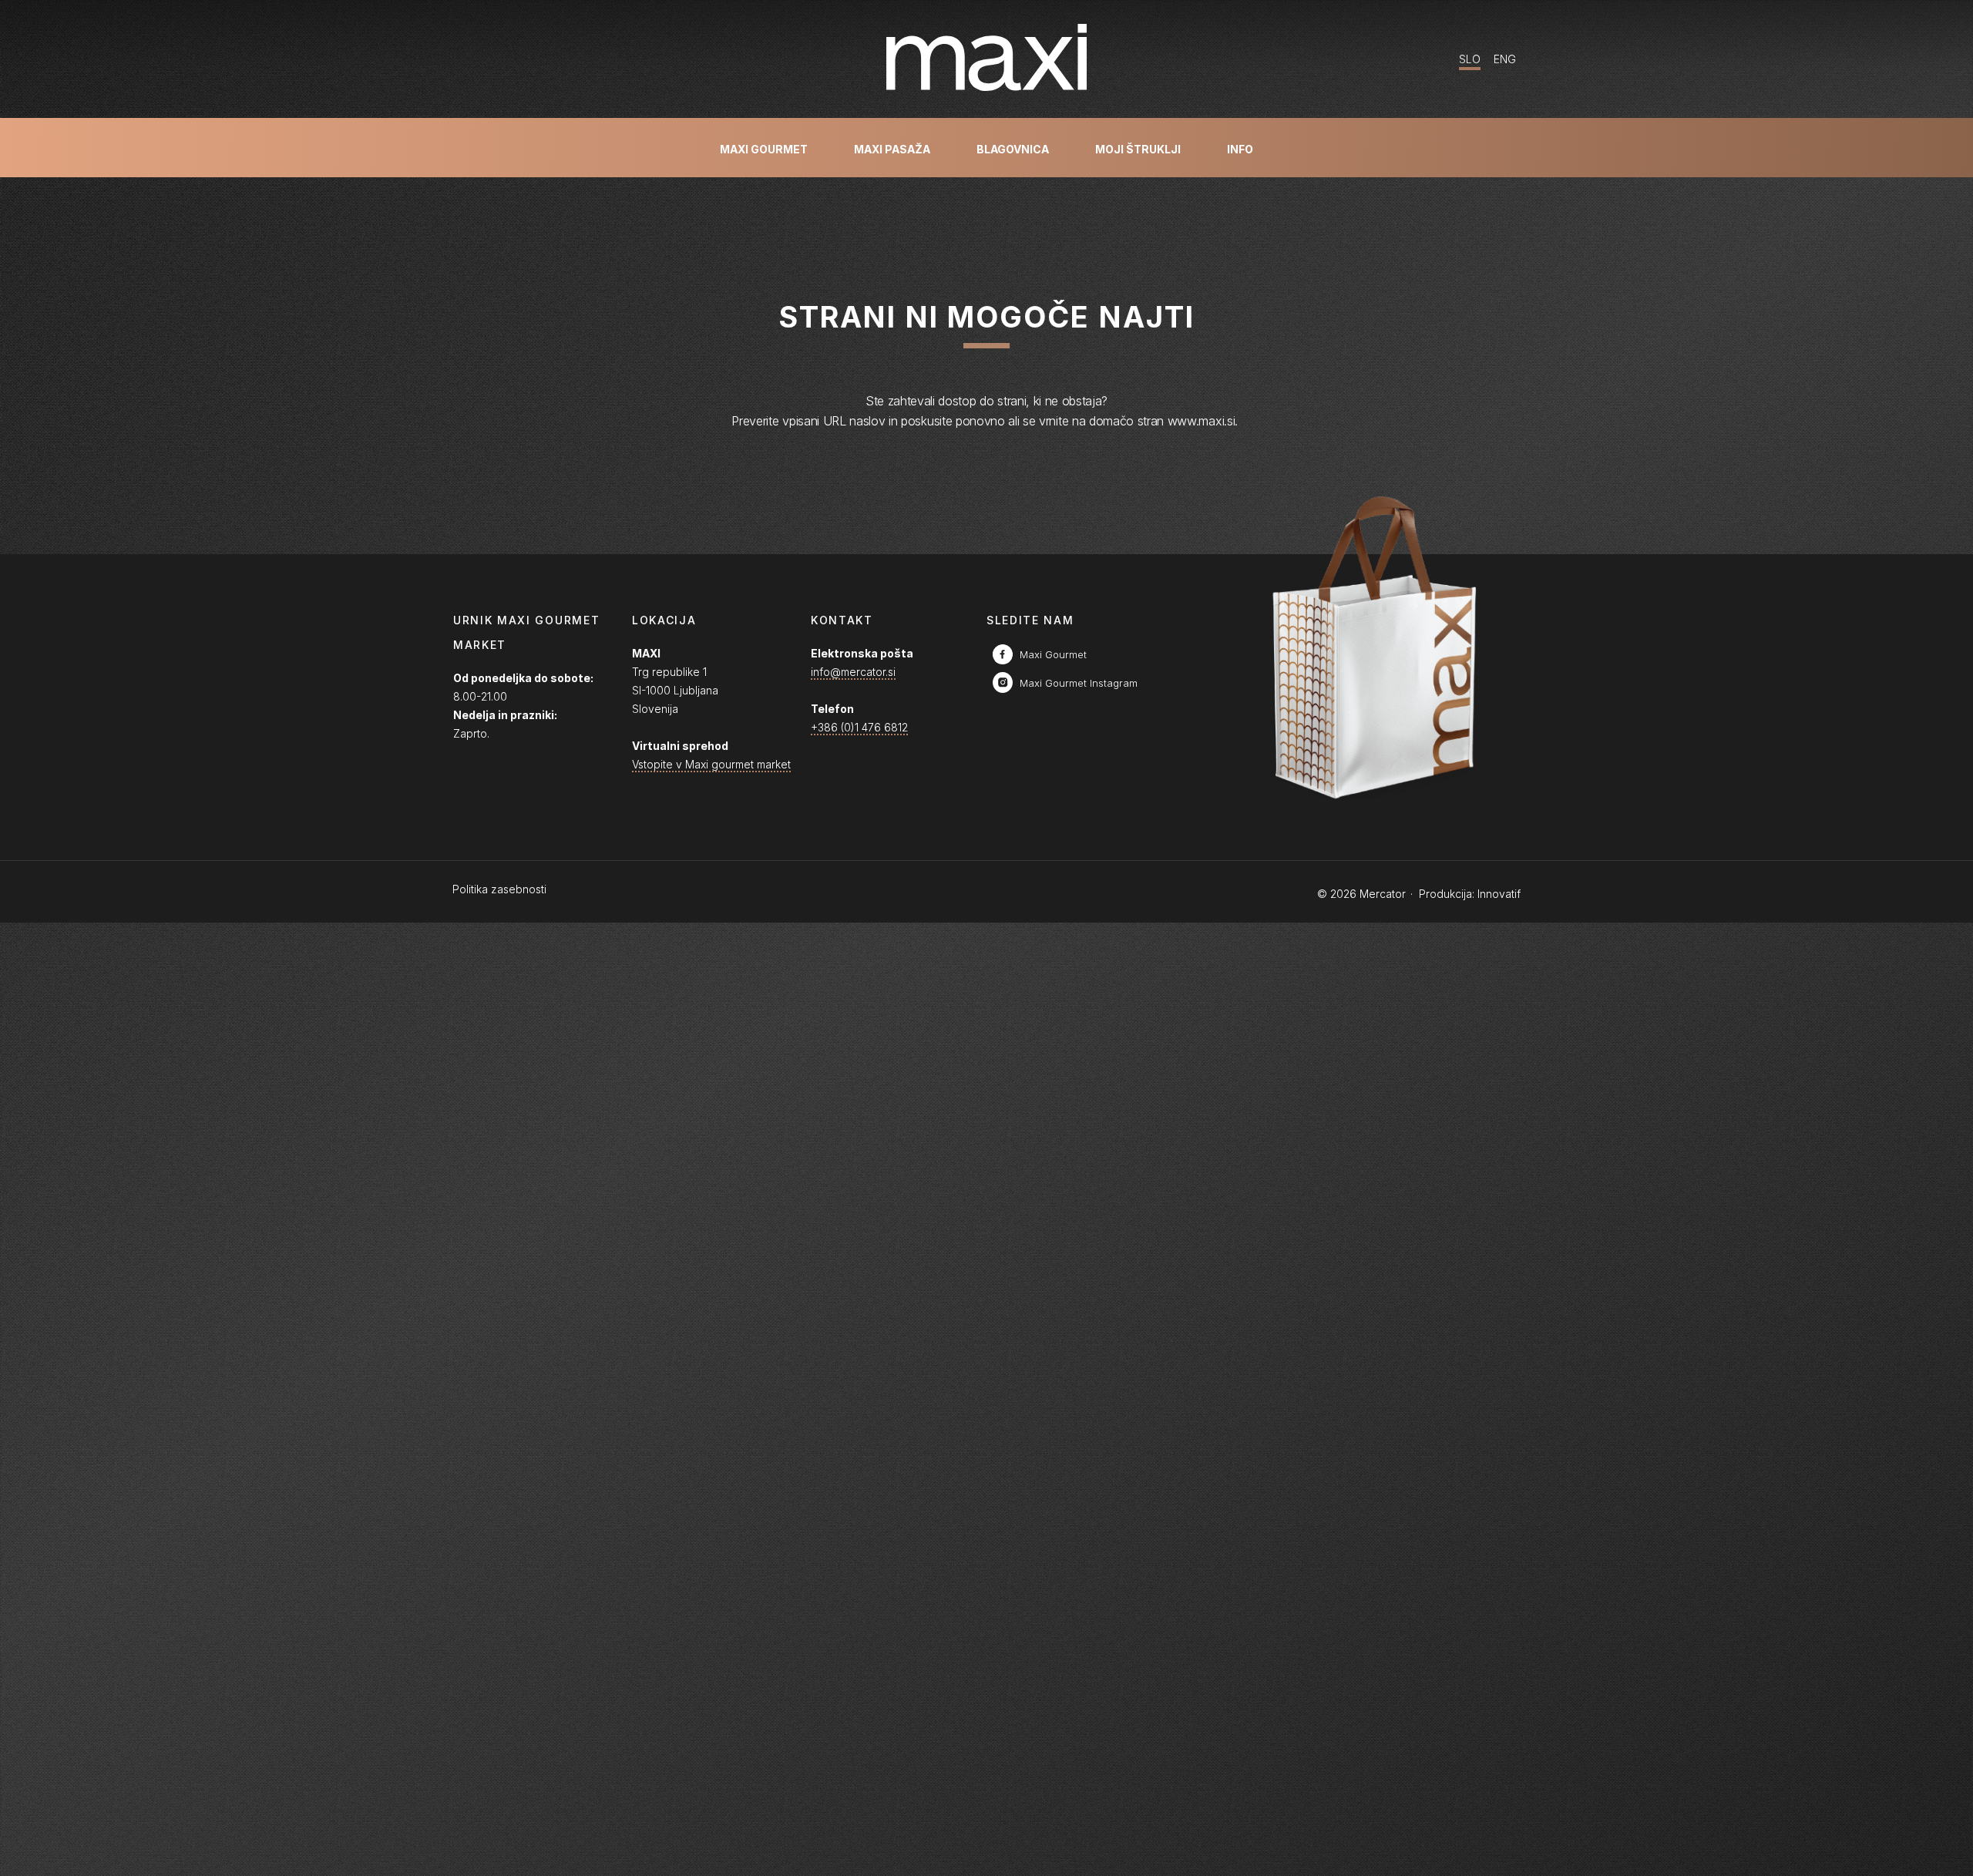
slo (1470, 59)
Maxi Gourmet (764, 149)
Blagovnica (1013, 149)
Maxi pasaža (892, 149)
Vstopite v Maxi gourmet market (711, 764)
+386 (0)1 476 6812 (859, 727)
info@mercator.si (853, 672)
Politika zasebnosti (499, 889)
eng (1505, 59)
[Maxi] (986, 59)
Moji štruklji (1138, 149)
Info (1240, 149)
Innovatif (1499, 894)
